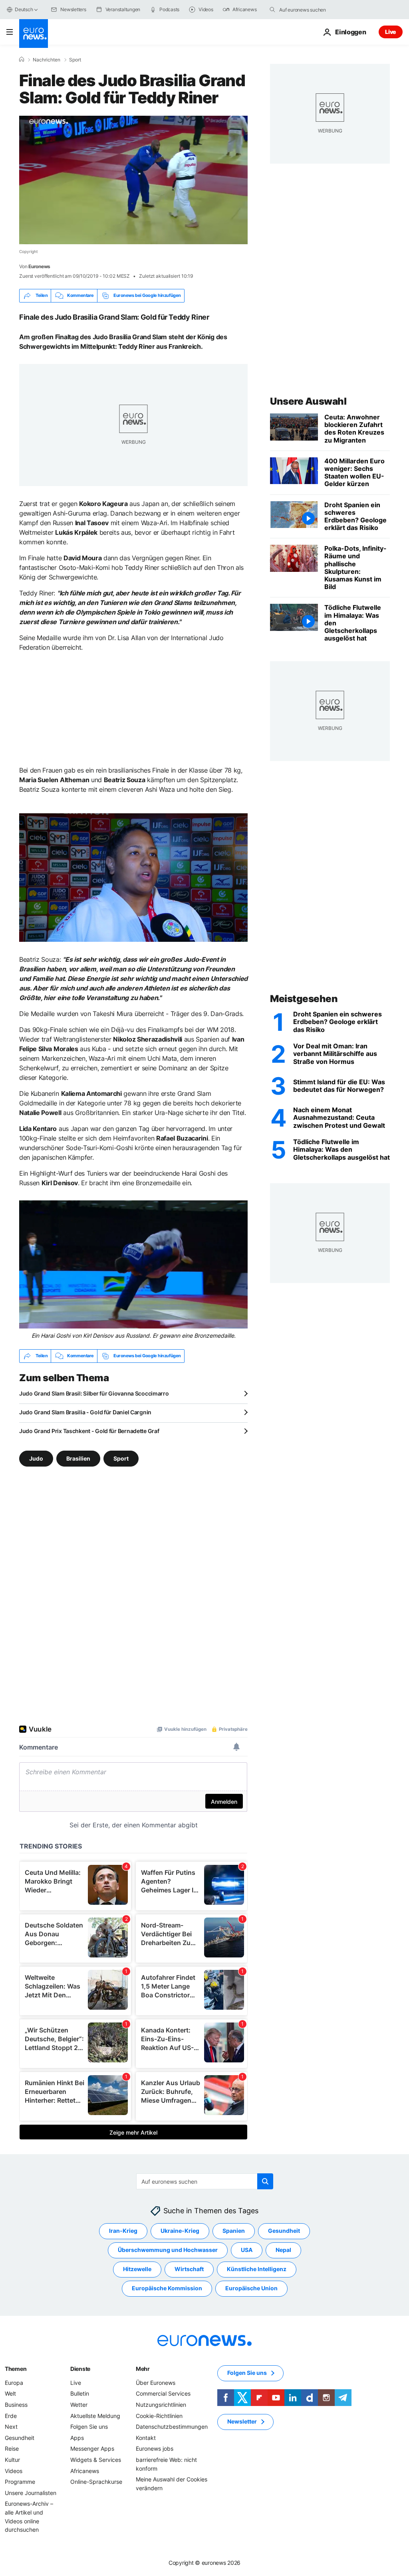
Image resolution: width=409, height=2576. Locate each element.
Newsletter (242, 2421)
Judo (36, 1458)
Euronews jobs (155, 2448)
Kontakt (146, 2438)
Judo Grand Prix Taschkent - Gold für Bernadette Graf (89, 1431)
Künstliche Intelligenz (257, 2269)
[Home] (22, 59)
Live (391, 32)
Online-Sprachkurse (96, 2482)
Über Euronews (156, 2383)
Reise (12, 2448)
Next (11, 2427)
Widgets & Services (96, 2460)
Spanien (234, 2231)
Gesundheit (284, 2231)
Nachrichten (47, 60)
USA (247, 2250)
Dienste (80, 2369)
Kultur (12, 2460)
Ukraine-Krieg (180, 2231)
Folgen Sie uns (89, 2427)
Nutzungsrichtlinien (161, 2405)
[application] (133, 180)
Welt (10, 2393)
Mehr (143, 2369)
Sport (75, 60)
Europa (14, 2383)
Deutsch (24, 9)
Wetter (79, 2405)
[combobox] (313, 10)
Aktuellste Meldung (95, 2415)
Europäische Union (251, 2288)
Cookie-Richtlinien (159, 2415)
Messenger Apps (92, 2448)
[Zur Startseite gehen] (34, 34)
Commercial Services (163, 2393)
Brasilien (78, 1458)
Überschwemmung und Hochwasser (168, 2250)
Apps (77, 2438)
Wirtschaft (189, 2269)
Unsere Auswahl (308, 401)
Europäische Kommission (167, 2288)
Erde (11, 2415)
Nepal (283, 2250)
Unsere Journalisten (31, 2493)
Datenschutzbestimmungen (172, 2427)
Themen (16, 2369)
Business (16, 2405)
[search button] (272, 10)
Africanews (85, 2470)
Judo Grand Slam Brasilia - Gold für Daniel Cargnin (85, 1412)
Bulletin (80, 2393)
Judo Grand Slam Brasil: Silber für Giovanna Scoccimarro (94, 1393)
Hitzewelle (137, 2269)
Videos (14, 2470)
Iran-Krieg (123, 2231)
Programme (20, 2482)
